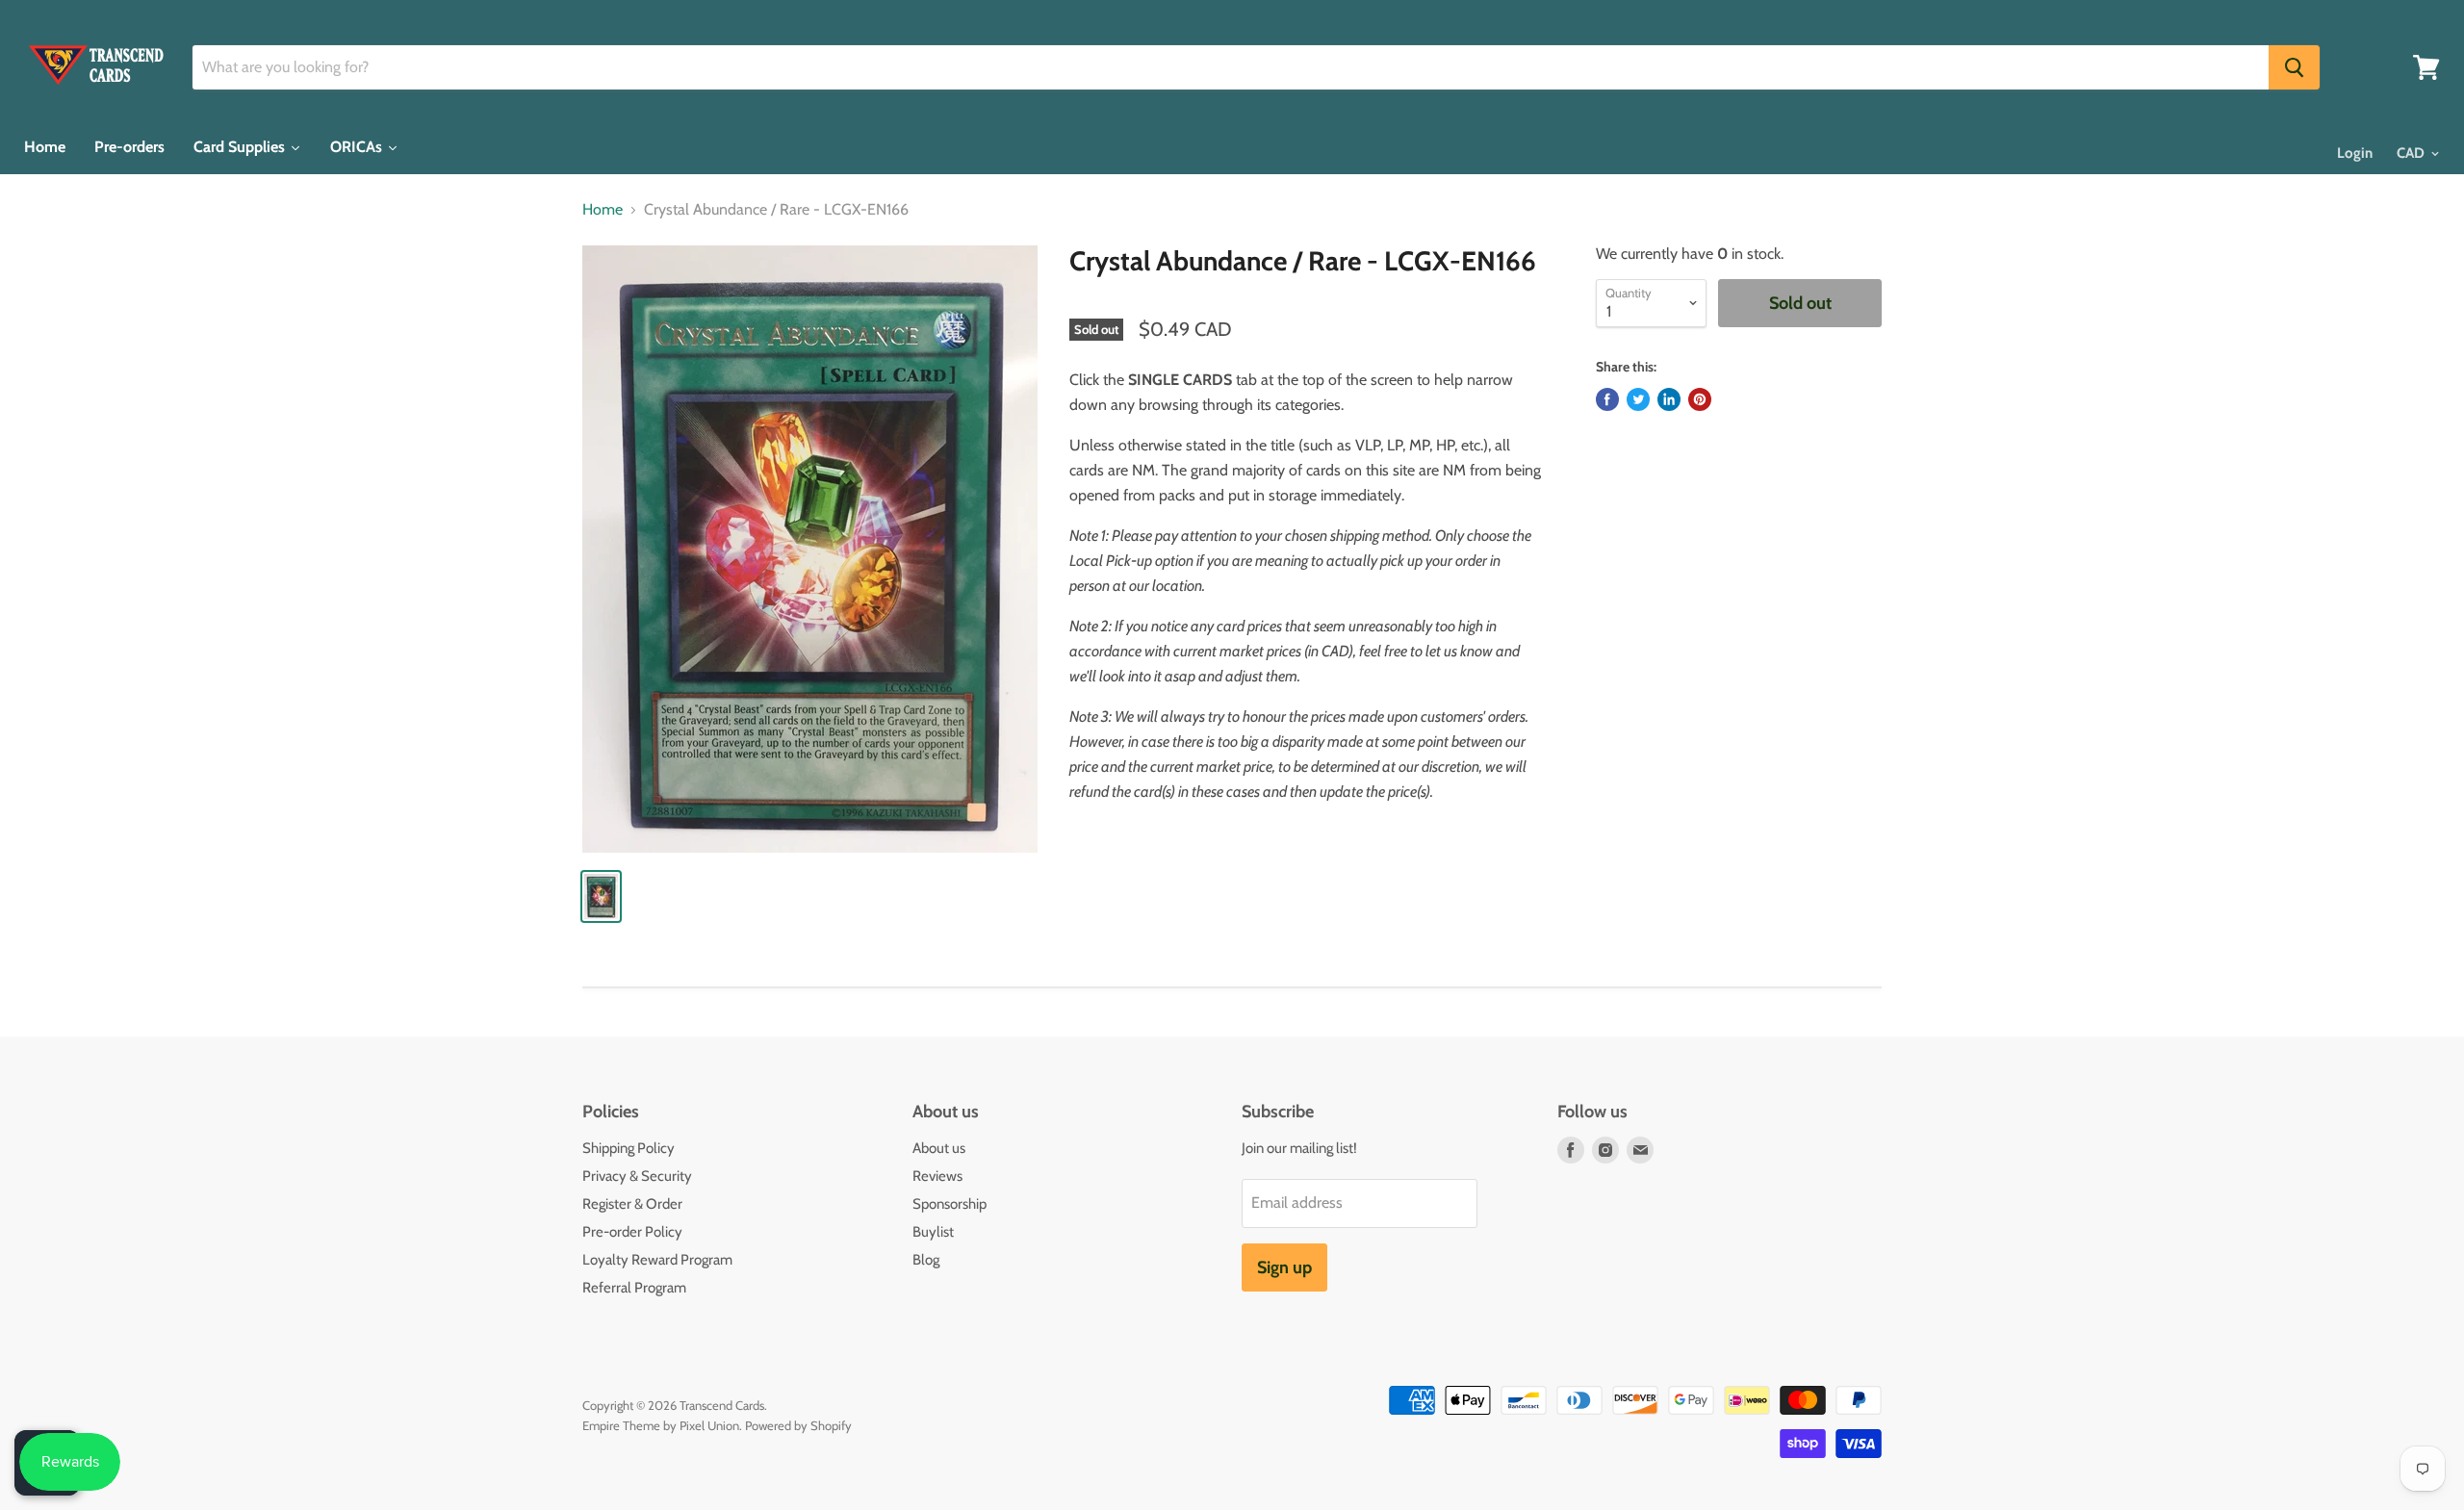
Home (603, 210)
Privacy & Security (637, 1176)
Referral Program (634, 1288)
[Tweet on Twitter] (1638, 399)
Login (2355, 153)
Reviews (937, 1176)
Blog (926, 1260)
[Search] (2294, 67)
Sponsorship (950, 1204)
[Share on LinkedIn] (1669, 399)
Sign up (1284, 1267)
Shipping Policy (629, 1148)
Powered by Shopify (798, 1425)
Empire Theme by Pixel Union (661, 1425)
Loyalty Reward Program (657, 1260)
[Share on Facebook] (1607, 399)
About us (939, 1148)
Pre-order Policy (632, 1232)
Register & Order (632, 1204)
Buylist (933, 1232)
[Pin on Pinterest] (1700, 399)
